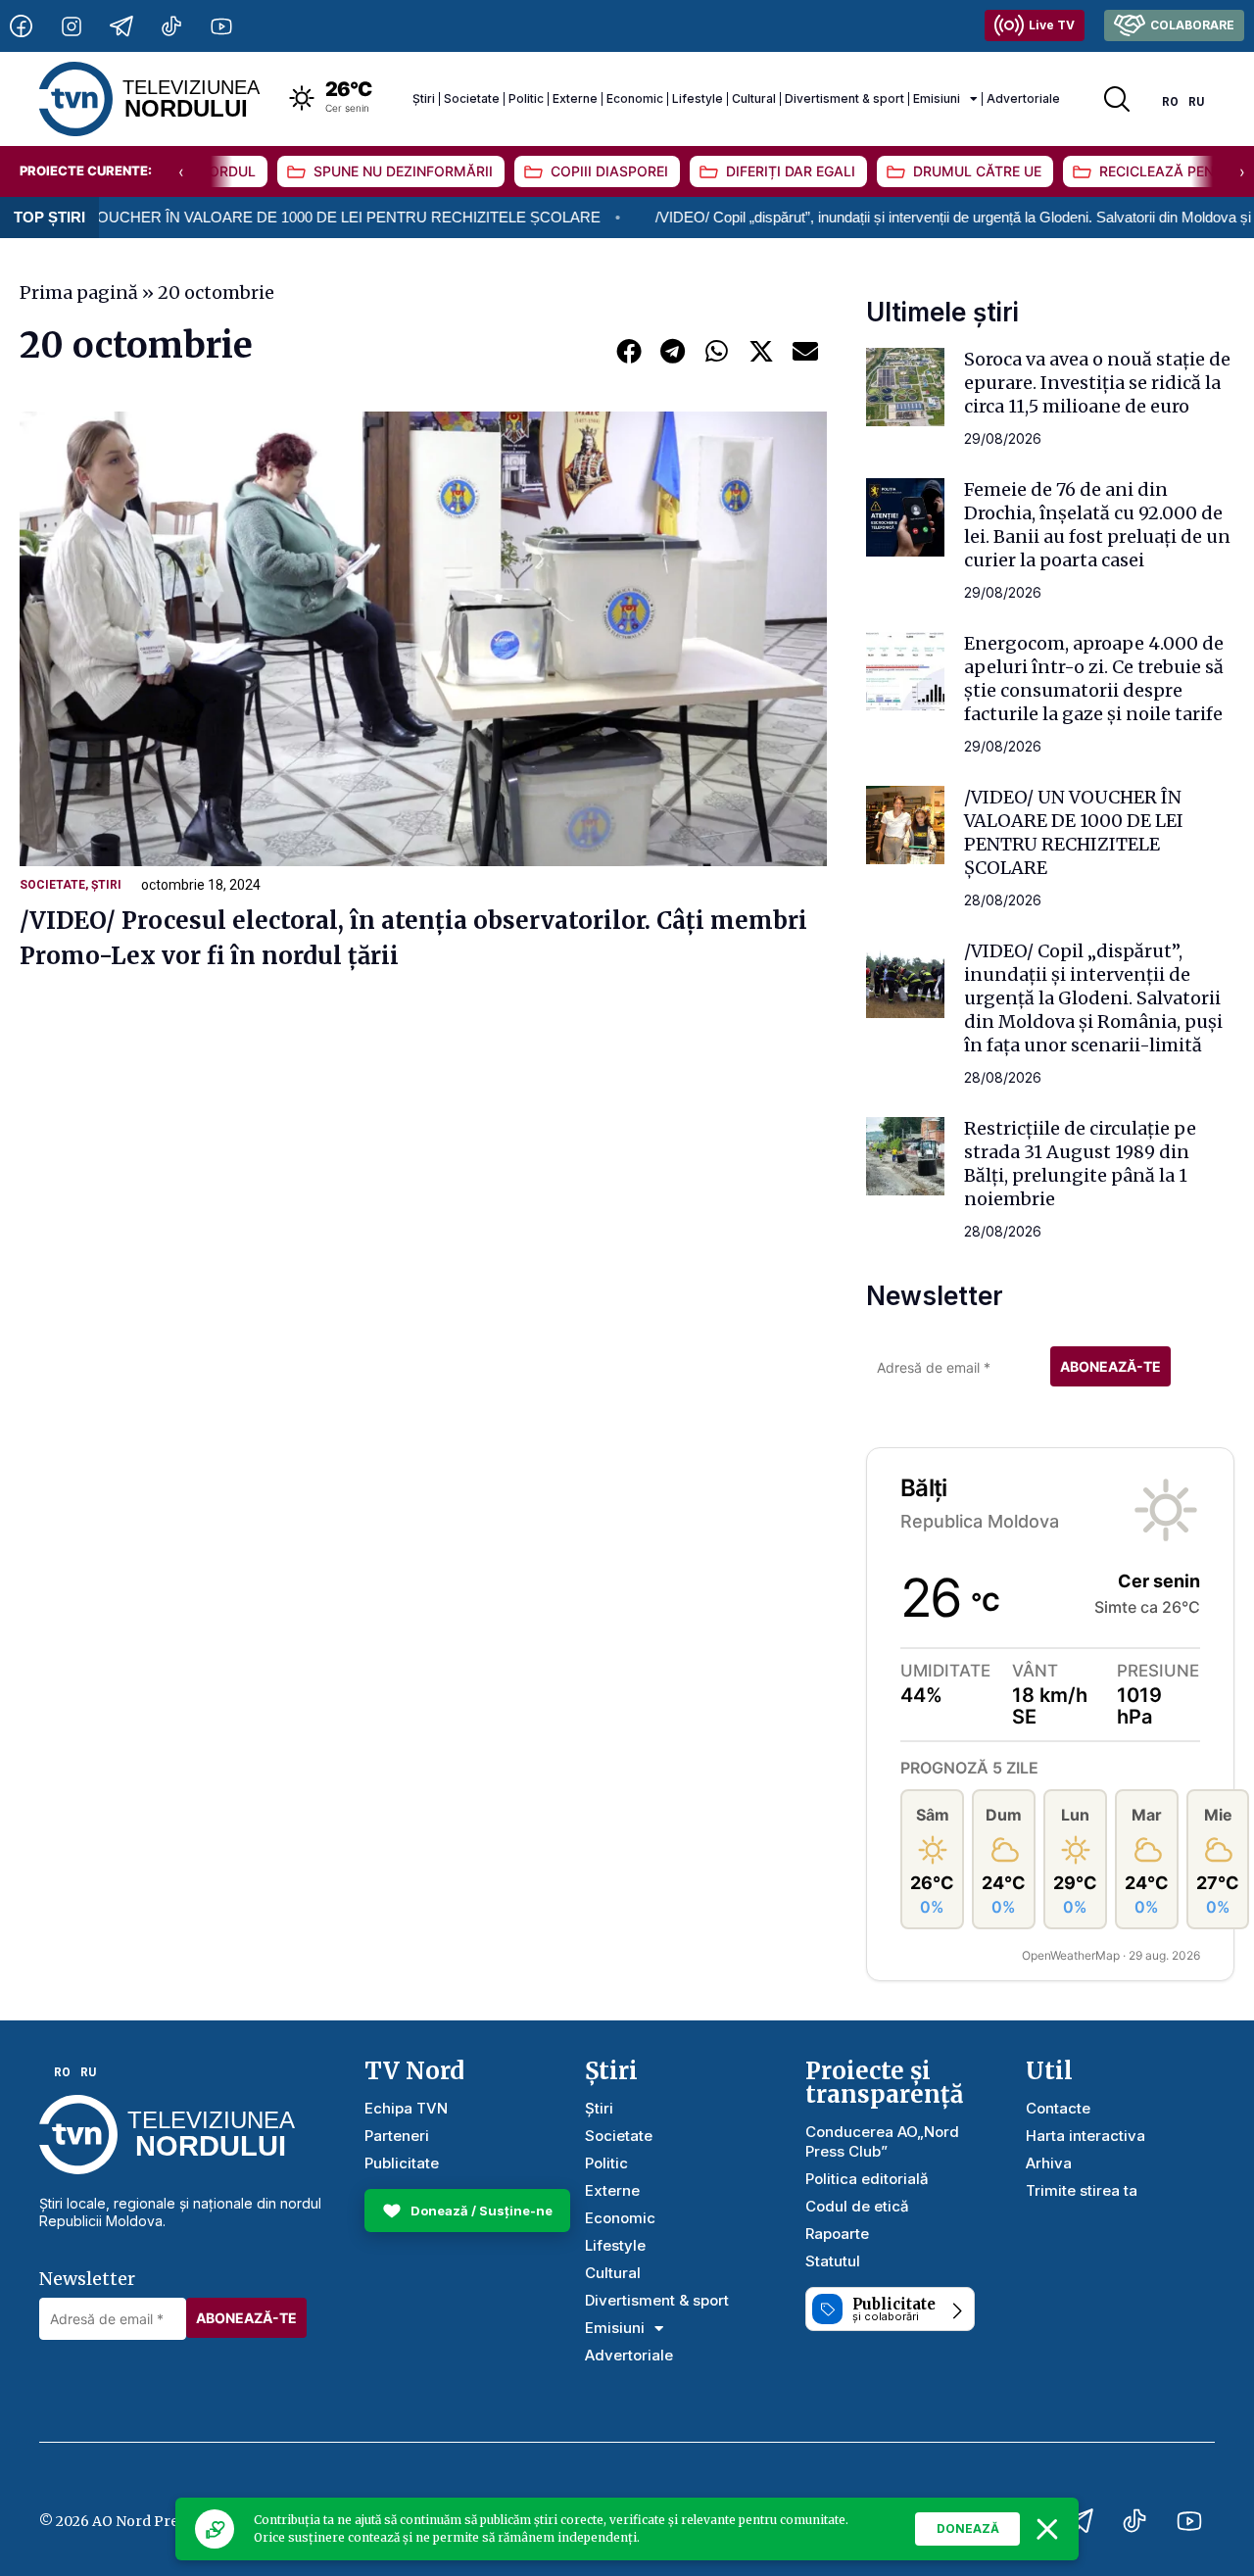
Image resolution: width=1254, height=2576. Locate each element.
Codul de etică (857, 2206)
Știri (424, 98)
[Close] (1047, 2529)
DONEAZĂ (968, 2528)
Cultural (754, 98)
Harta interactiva (1085, 2136)
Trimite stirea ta (1082, 2190)
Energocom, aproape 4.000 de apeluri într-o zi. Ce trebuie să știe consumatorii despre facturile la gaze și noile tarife (1094, 679)
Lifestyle (698, 98)
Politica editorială (867, 2179)
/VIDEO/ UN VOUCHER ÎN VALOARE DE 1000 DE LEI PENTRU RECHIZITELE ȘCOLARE (1074, 832)
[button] (628, 350)
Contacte (1058, 2108)
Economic (635, 98)
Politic (526, 98)
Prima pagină (79, 292)
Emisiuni (937, 98)
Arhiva (1049, 2163)
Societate (472, 98)
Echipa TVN (406, 2108)
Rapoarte (837, 2234)
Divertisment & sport (844, 98)
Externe (575, 98)
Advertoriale (1023, 98)
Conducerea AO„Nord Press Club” (882, 2141)
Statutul (833, 2261)
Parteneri (397, 2136)
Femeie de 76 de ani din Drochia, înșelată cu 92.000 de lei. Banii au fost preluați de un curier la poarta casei (1097, 525)
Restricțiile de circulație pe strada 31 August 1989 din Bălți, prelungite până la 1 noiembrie (1080, 1164)
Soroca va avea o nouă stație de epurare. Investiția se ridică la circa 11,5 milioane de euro (1097, 383)
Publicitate (402, 2163)
